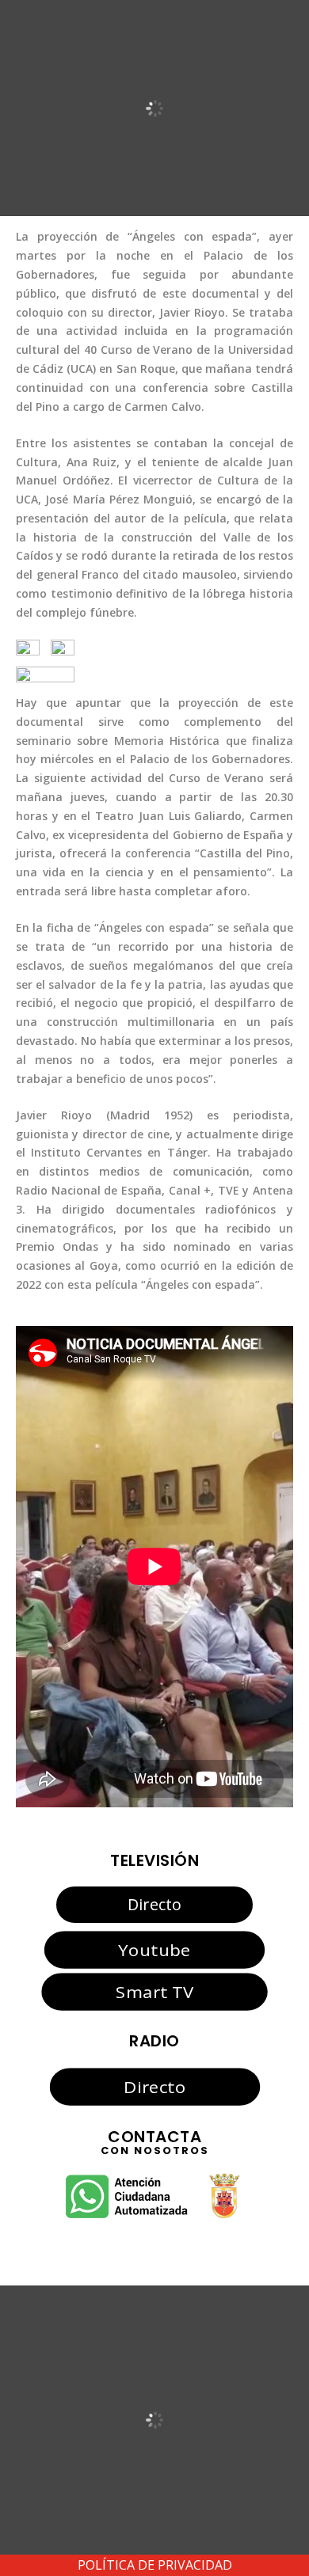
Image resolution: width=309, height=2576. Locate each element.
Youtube (154, 1950)
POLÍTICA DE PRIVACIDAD (155, 2565)
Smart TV (154, 1991)
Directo (154, 1904)
